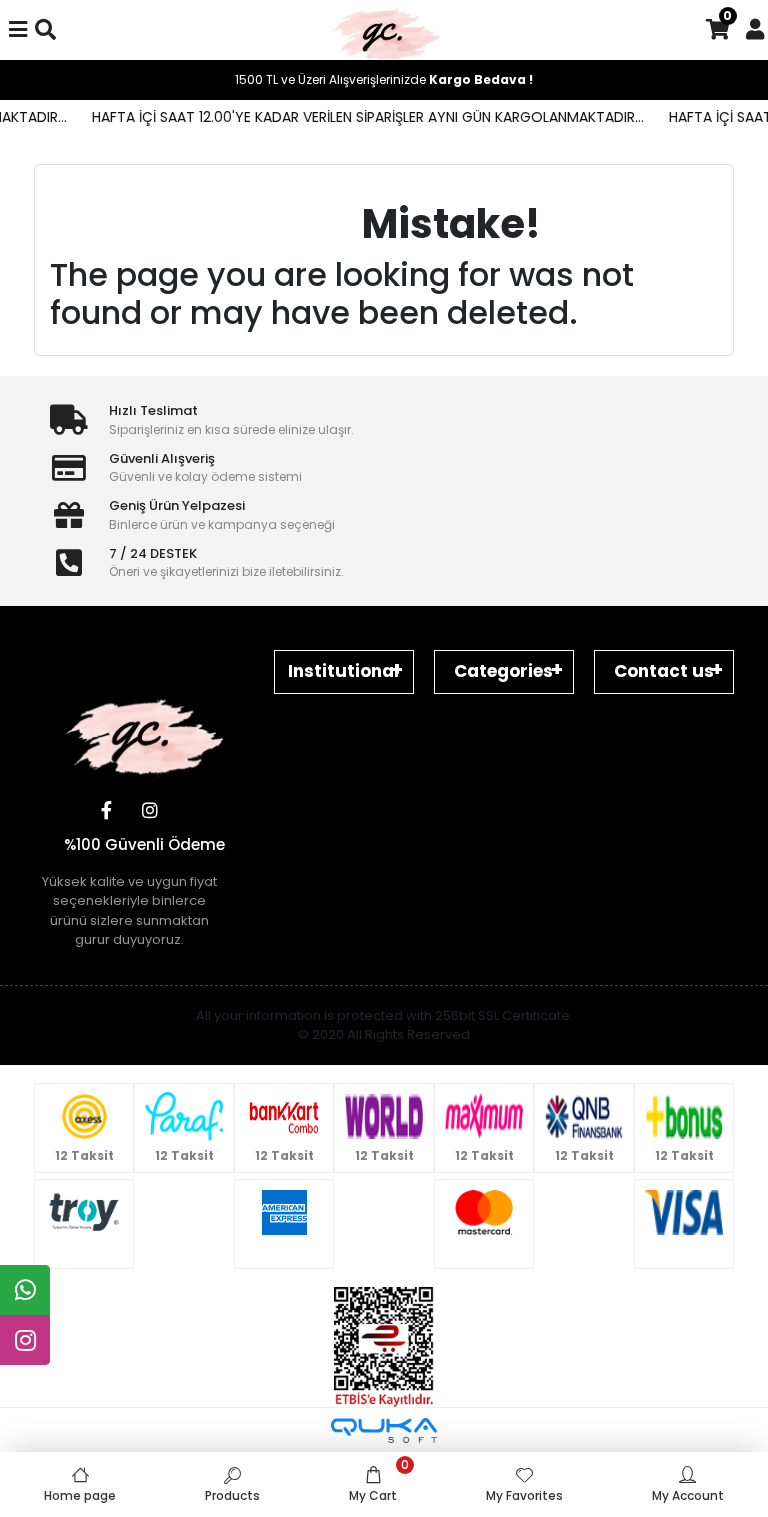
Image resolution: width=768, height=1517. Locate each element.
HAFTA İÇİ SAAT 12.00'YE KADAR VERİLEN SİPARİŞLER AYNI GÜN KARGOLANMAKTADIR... (357, 117)
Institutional (343, 671)
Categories (503, 671)
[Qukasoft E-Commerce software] (384, 1430)
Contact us (664, 671)
